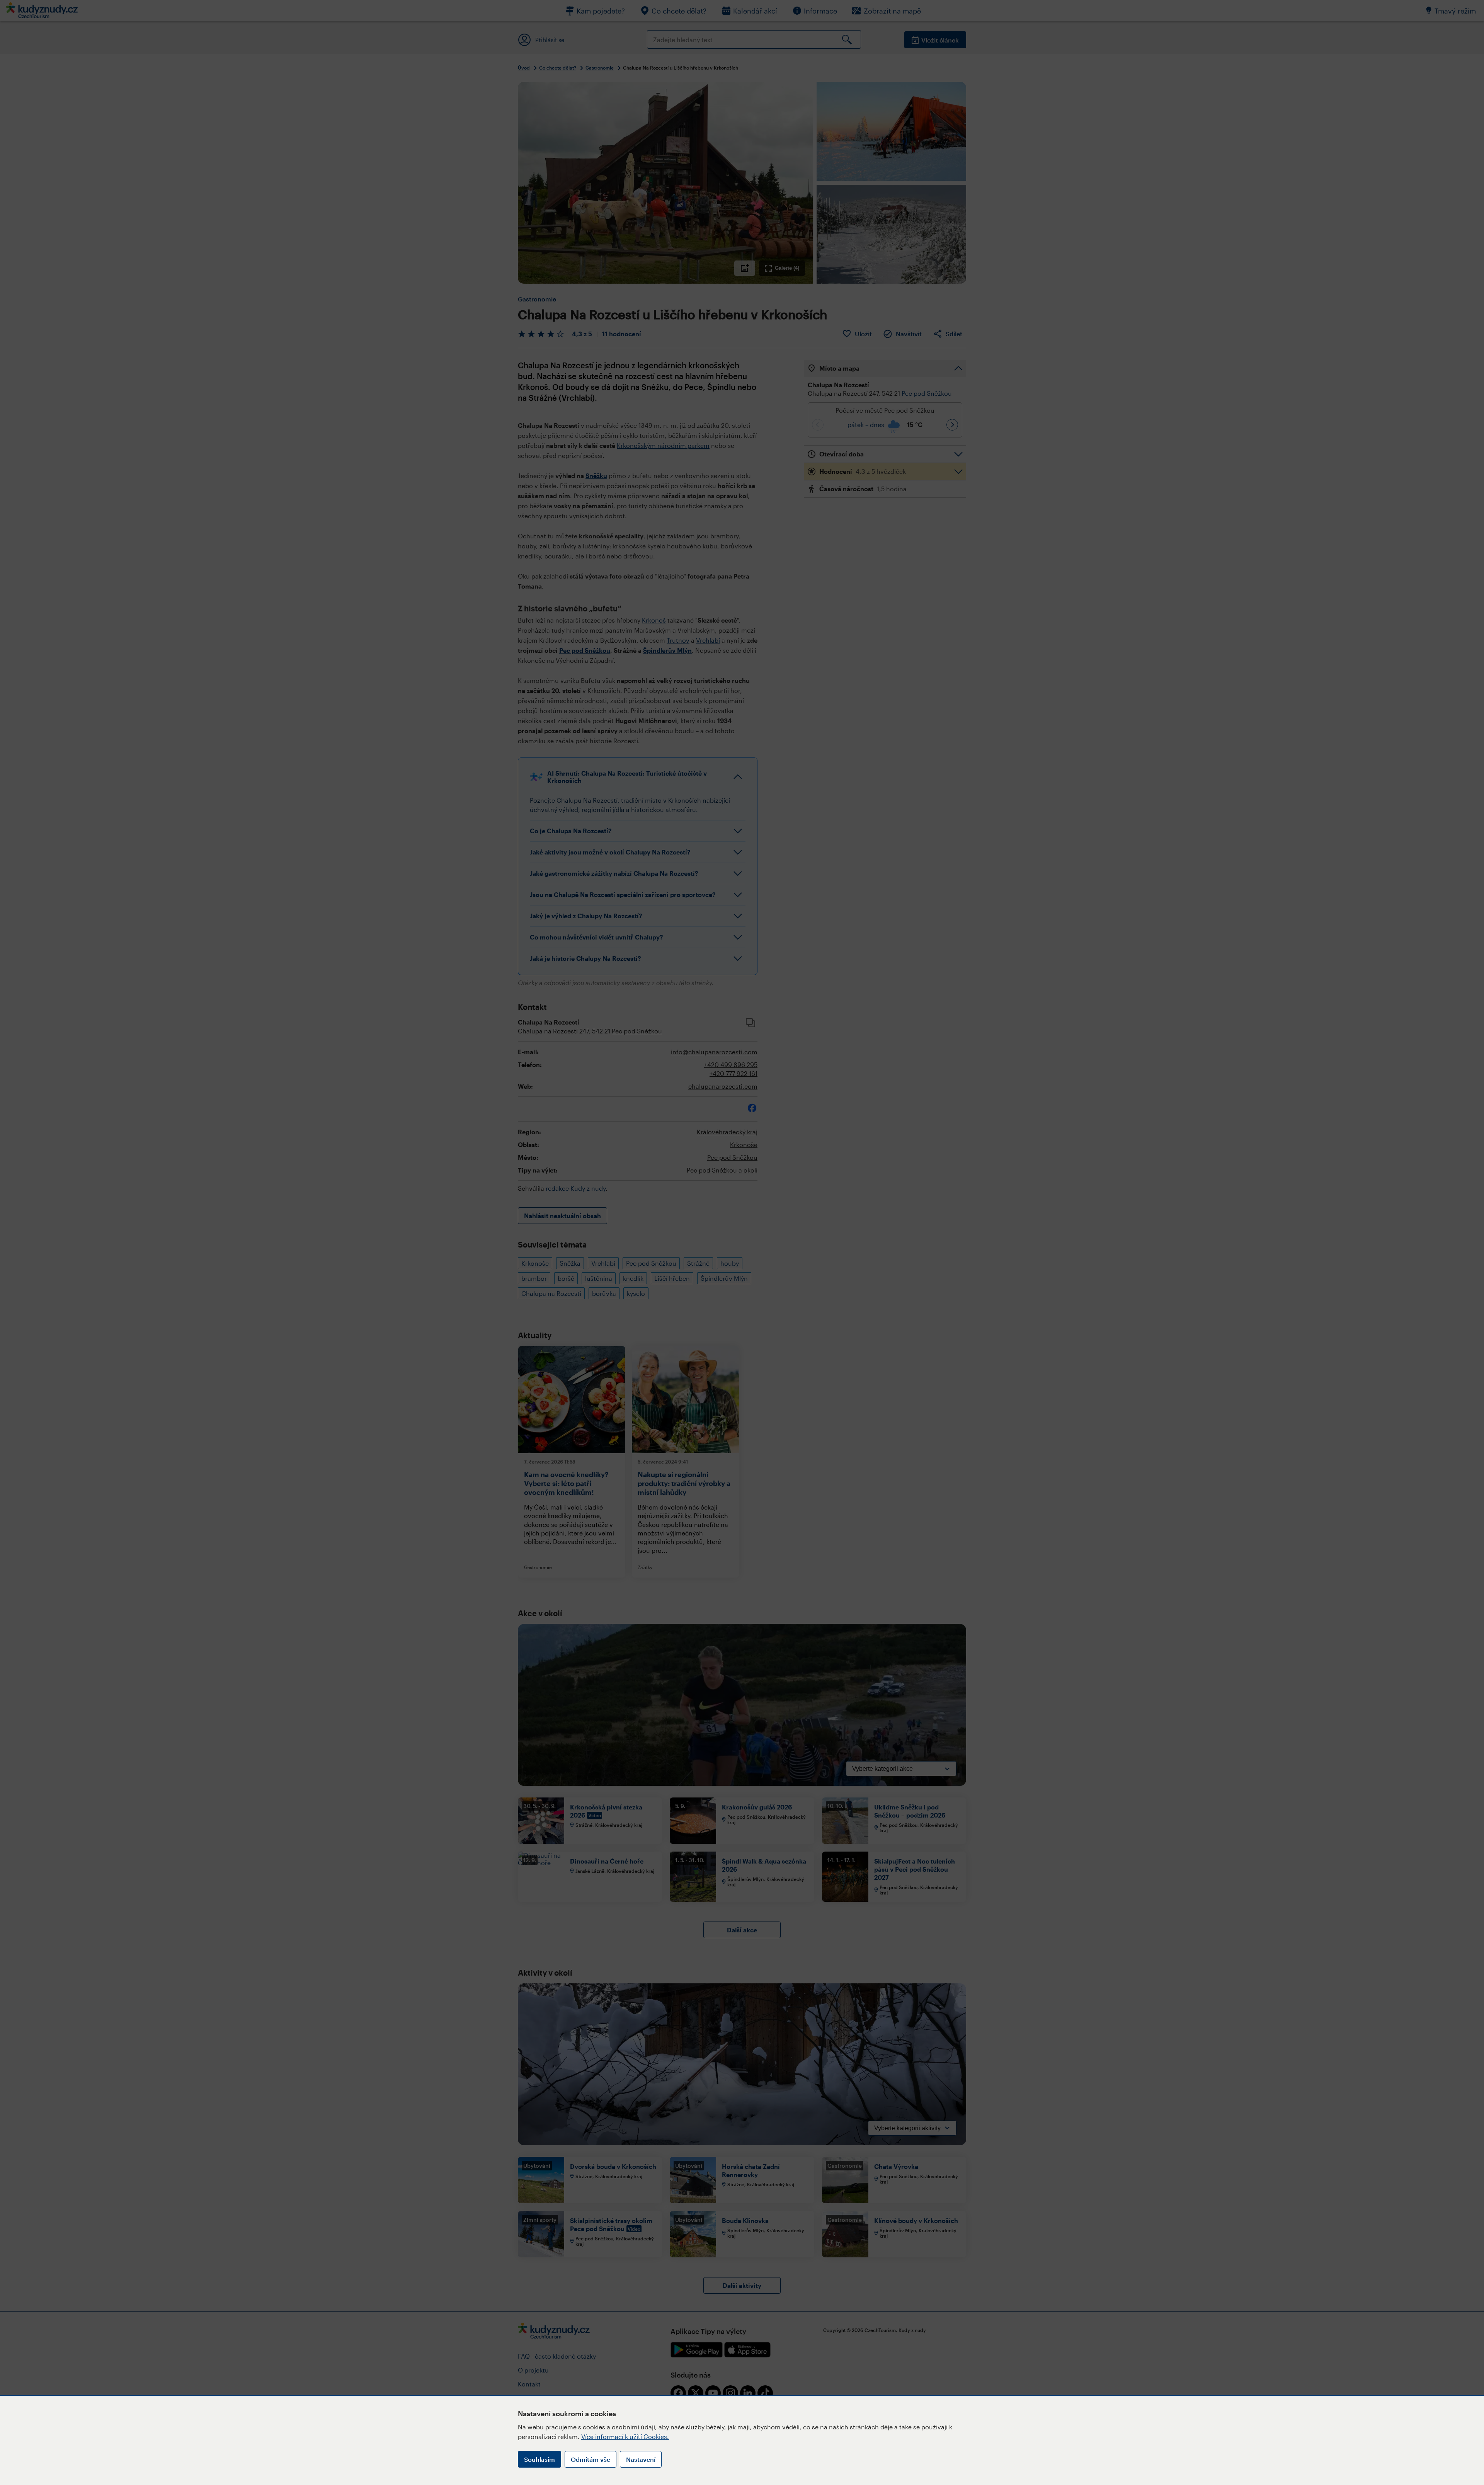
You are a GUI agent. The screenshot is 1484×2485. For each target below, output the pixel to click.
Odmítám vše (591, 2459)
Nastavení (641, 2459)
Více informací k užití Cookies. (625, 2436)
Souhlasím (539, 2459)
